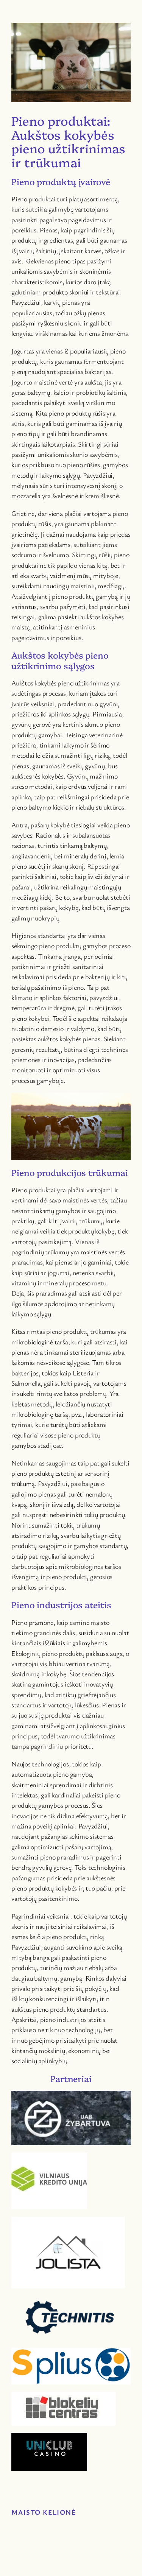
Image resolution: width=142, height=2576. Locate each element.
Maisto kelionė (44, 2512)
